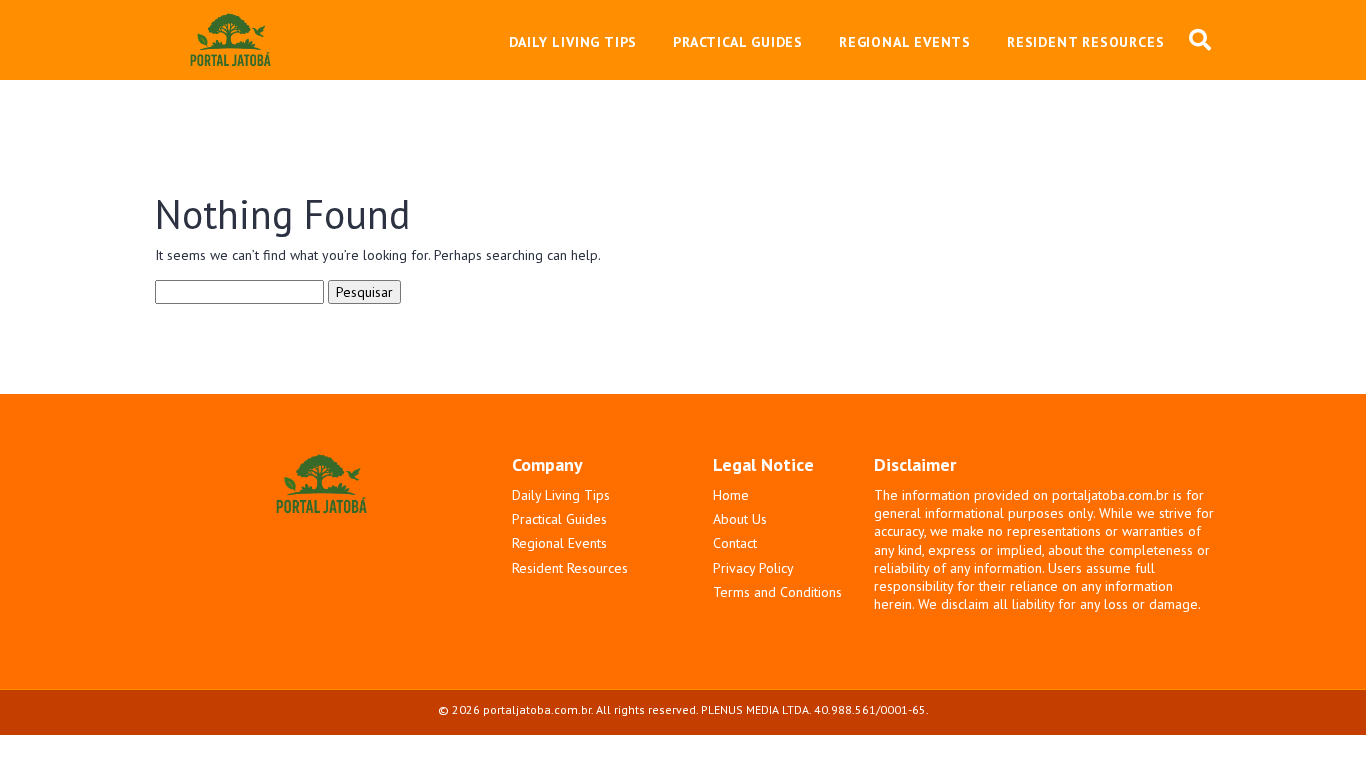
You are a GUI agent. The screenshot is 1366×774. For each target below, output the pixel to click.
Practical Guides (559, 519)
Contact (735, 543)
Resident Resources (570, 568)
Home (731, 495)
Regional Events (559, 543)
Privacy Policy (753, 568)
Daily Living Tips (561, 495)
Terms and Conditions (777, 592)
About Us (740, 519)
